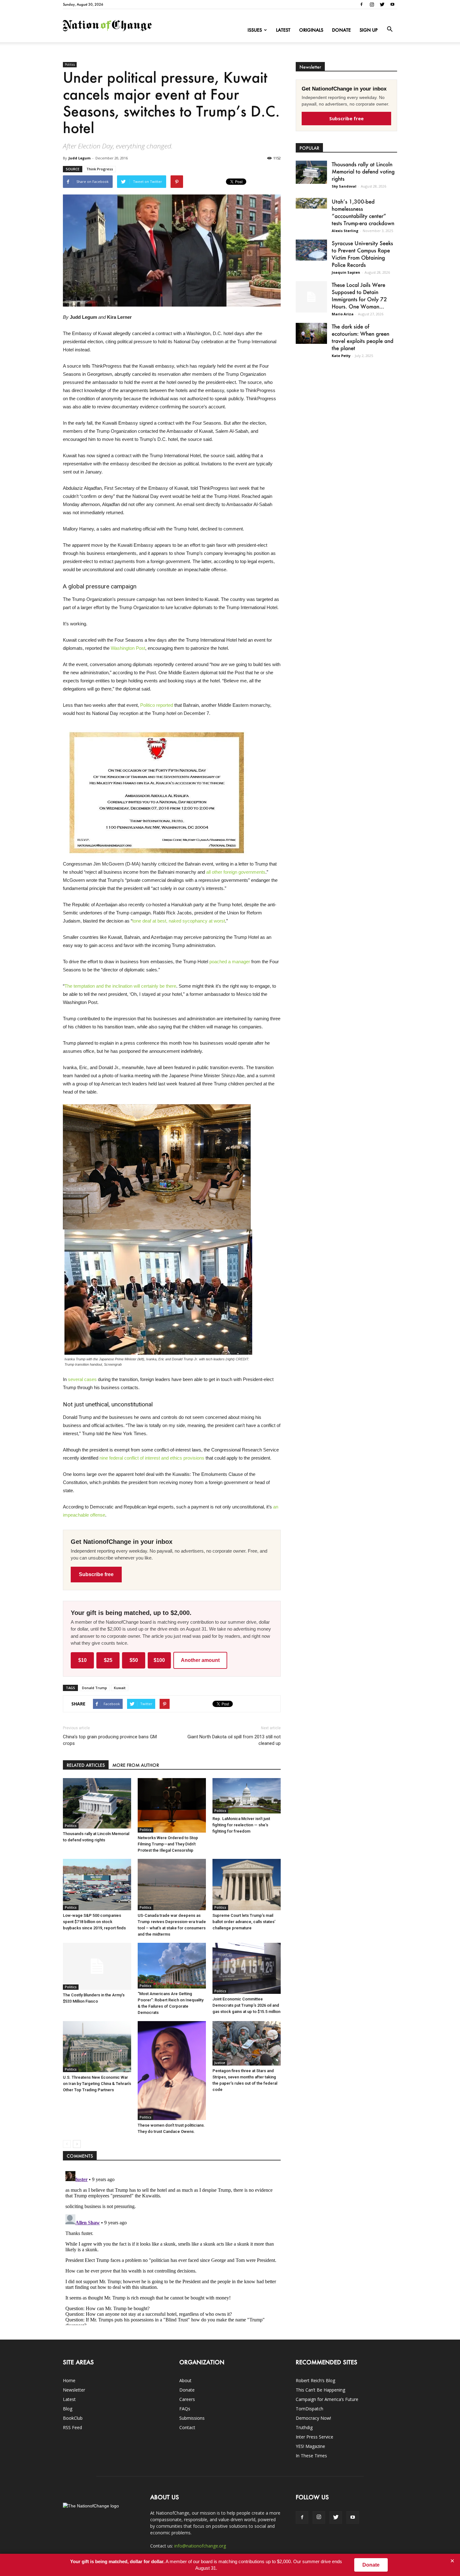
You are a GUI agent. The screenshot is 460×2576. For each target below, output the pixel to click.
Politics (70, 65)
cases (90, 1379)
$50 (134, 1660)
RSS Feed (72, 2427)
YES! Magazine (310, 2446)
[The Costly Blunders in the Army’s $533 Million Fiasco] (97, 1966)
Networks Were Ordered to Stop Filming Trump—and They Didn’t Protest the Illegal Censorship (168, 1844)
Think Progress (100, 169)
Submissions (192, 2418)
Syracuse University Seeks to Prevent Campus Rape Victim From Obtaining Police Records (362, 254)
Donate (341, 30)
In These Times (311, 2456)
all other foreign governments (236, 872)
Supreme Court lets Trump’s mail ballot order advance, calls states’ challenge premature (244, 1922)
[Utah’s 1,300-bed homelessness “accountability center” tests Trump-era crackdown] (311, 203)
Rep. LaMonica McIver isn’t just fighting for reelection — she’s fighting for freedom (241, 1825)
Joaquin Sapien (346, 272)
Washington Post (128, 648)
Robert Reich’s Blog (315, 2380)
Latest (283, 30)
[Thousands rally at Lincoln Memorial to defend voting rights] (97, 1803)
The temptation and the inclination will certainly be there (120, 986)
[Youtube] (392, 4)
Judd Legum (79, 158)
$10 (82, 1660)
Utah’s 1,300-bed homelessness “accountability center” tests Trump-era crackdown (363, 212)
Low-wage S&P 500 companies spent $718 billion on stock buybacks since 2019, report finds (94, 1922)
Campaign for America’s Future (327, 2399)
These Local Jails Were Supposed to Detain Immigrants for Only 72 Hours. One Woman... (359, 295)
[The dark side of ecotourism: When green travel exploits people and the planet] (311, 333)
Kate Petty (341, 356)
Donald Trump (95, 1688)
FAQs (185, 2409)
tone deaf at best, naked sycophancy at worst (179, 921)
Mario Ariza (343, 314)
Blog (68, 2409)
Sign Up (369, 30)
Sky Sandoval (344, 186)
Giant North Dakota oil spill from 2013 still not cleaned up (234, 1740)
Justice (220, 2063)
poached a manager (230, 962)
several (75, 1379)
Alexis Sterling (345, 231)
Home (69, 2380)
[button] (390, 29)
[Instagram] (372, 4)
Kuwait (120, 1688)
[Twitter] (382, 4)
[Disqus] (172, 2247)
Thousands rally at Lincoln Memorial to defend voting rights (363, 171)
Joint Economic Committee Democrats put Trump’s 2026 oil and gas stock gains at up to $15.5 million (246, 2005)
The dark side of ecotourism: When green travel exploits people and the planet (363, 337)
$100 (159, 1660)
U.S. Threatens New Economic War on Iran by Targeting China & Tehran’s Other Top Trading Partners (97, 2084)
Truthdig (304, 2427)
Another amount (200, 1660)
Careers (187, 2399)
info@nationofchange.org (200, 2546)
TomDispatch (309, 2409)
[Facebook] (361, 4)
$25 (108, 1660)
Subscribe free (96, 1574)
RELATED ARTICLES (86, 1765)
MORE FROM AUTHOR (136, 1765)
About (185, 2380)
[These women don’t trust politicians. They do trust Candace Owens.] (172, 2071)
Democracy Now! (313, 2418)
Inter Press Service (314, 2437)
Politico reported (157, 705)
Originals (311, 30)
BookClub (73, 2418)
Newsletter (74, 2390)
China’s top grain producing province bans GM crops (110, 1740)
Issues (255, 30)
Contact (187, 2427)
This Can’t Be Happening (320, 2390)
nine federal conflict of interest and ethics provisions (152, 1458)
